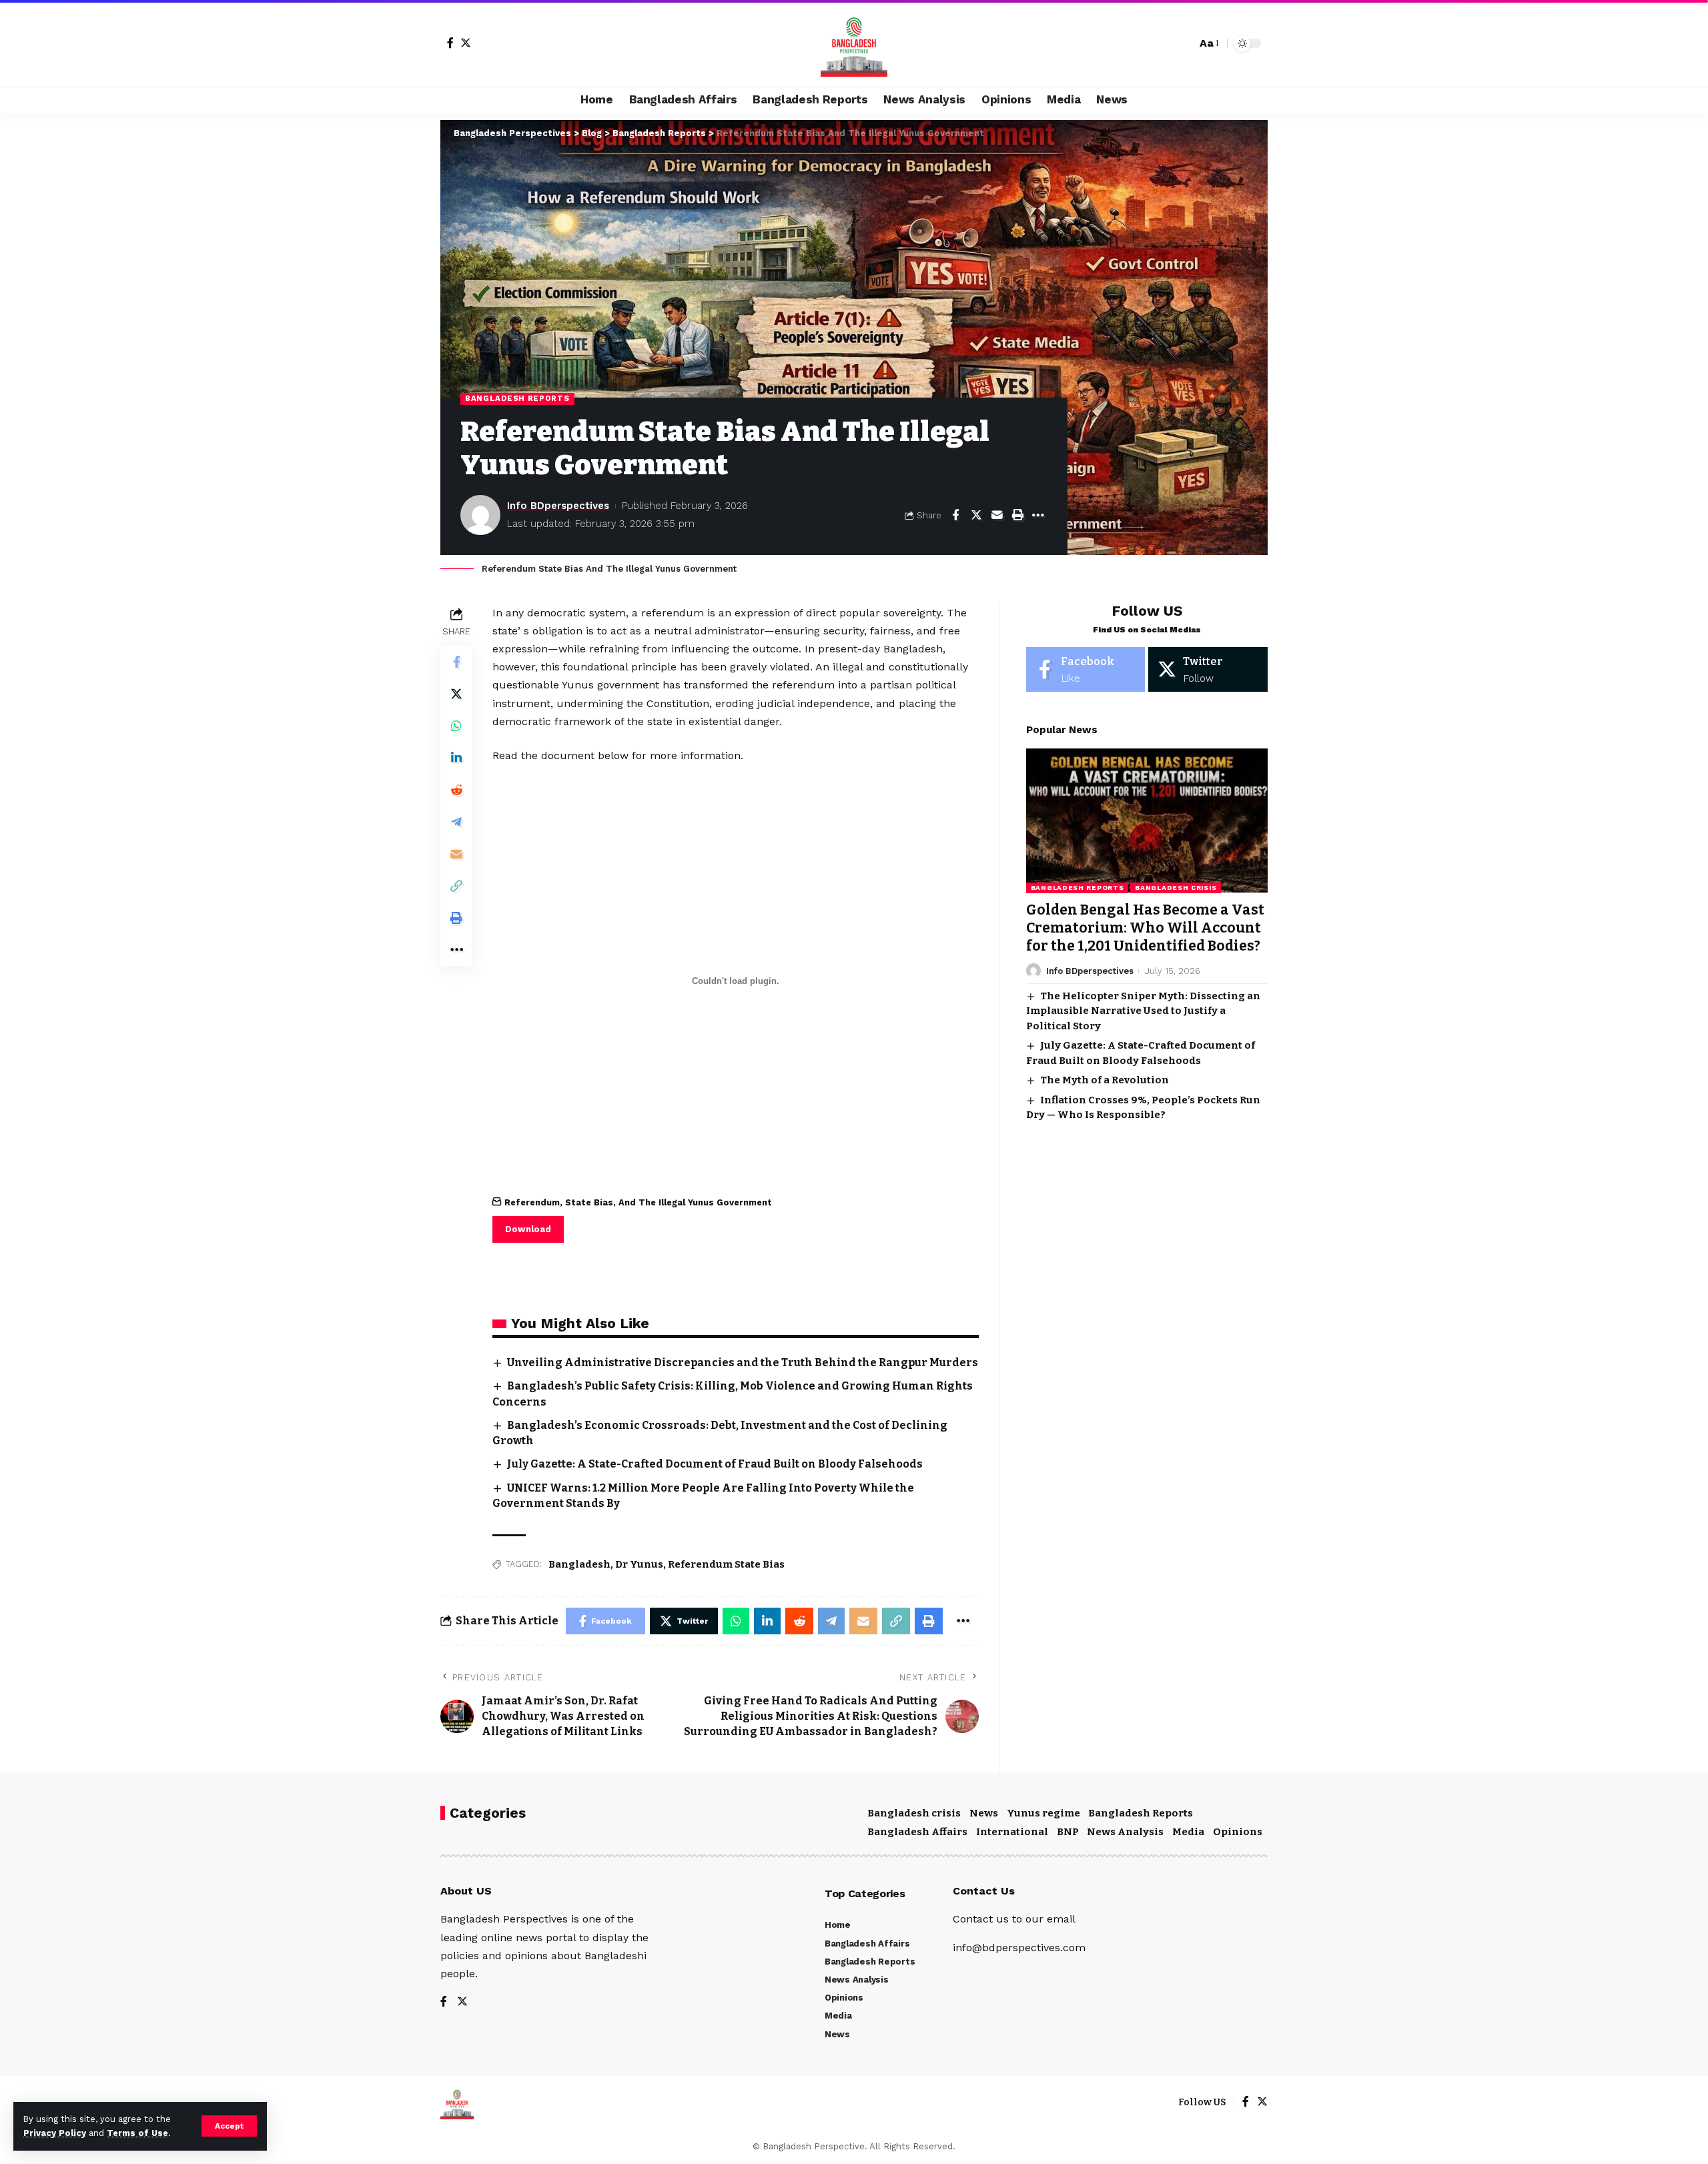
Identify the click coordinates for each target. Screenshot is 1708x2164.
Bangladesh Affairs (917, 1832)
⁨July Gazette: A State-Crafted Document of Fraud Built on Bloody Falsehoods (715, 1464)
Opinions (1238, 1832)
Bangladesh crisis (1176, 887)
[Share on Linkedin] (456, 757)
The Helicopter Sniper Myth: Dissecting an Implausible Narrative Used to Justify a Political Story (1143, 1010)
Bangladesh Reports (517, 398)
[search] (1183, 43)
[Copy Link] (456, 885)
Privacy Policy (55, 2133)
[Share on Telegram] (456, 821)
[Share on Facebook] (955, 515)
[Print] (1017, 515)
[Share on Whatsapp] (456, 725)
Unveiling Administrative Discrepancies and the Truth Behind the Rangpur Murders (743, 1363)
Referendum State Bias (726, 1564)
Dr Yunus (639, 1564)
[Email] (997, 515)
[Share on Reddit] (456, 789)
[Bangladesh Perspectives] (854, 43)
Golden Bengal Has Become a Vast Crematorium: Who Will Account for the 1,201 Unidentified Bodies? (1145, 928)
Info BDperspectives (558, 506)
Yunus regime (1043, 1813)
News (984, 1813)
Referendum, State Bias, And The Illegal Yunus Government (638, 1202)
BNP (1068, 1832)
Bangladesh (579, 1564)
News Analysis (1125, 1832)
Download (528, 1229)
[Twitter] (466, 43)
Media (1188, 1832)
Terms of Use (137, 2133)
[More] (1038, 515)
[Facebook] (450, 43)
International (1012, 1832)
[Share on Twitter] (976, 515)
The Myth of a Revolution (1105, 1080)
